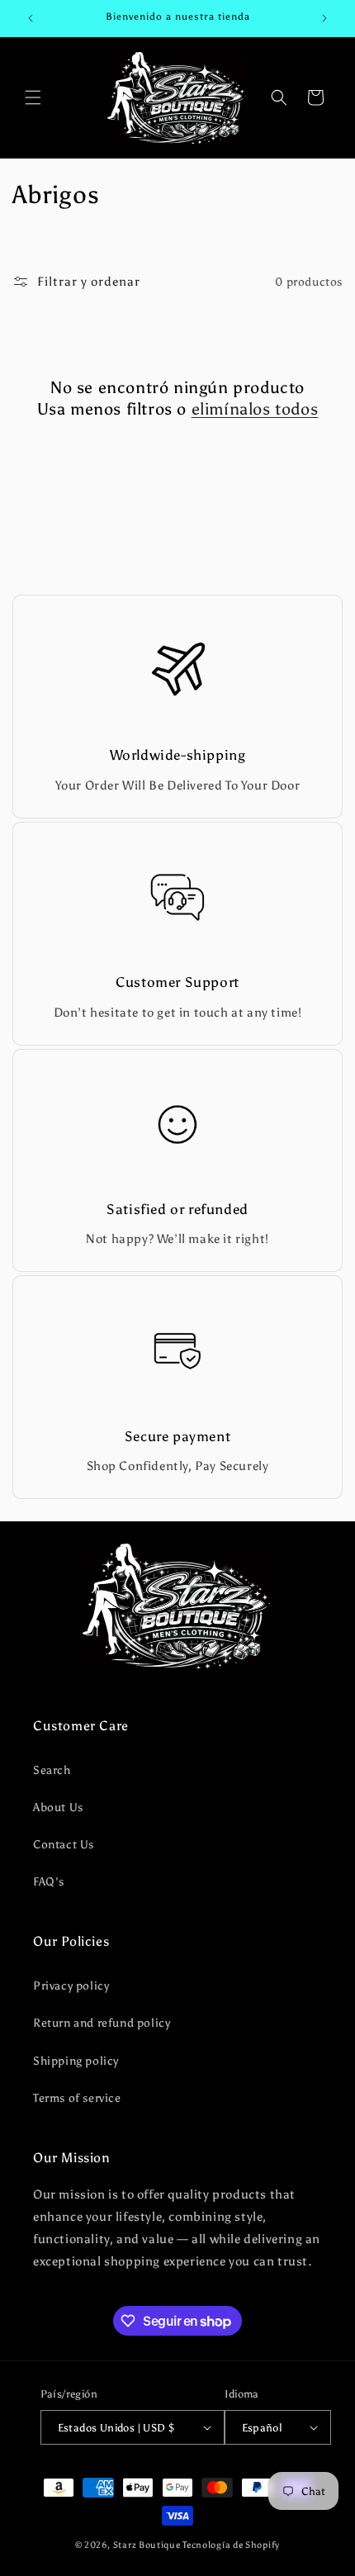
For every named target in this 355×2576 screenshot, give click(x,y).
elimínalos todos (255, 409)
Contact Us (64, 1845)
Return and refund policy (102, 2023)
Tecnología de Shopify (231, 2545)
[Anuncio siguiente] (324, 18)
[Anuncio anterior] (31, 18)
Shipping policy (76, 2061)
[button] (33, 97)
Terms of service (77, 2098)
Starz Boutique (148, 2545)
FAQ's (49, 1882)
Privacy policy (71, 1986)
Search (52, 1770)
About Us (58, 1807)
